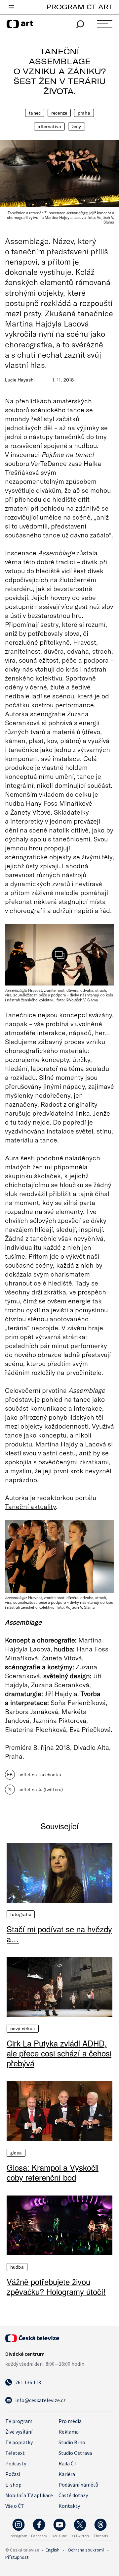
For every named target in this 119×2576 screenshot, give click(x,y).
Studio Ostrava (75, 2453)
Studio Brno (72, 2442)
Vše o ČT (15, 2506)
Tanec (35, 113)
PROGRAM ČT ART (79, 7)
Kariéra (67, 2474)
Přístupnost (17, 2557)
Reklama (69, 2432)
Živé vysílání (19, 2432)
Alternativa (49, 126)
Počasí (13, 2474)
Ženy (77, 126)
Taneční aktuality (30, 1506)
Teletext (15, 2453)
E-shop (13, 2485)
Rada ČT (68, 2463)
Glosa (16, 2153)
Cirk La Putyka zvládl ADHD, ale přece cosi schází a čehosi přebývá (59, 2053)
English (53, 2550)
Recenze (59, 113)
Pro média (70, 2421)
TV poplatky (19, 2442)
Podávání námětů (78, 2485)
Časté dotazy (73, 2495)
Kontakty (69, 2506)
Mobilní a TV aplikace (29, 2495)
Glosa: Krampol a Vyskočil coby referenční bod (53, 2172)
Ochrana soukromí (86, 2550)
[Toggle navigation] (11, 8)
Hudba (17, 2267)
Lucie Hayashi (20, 380)
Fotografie (21, 1914)
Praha (84, 113)
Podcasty (16, 2463)
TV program (19, 2421)
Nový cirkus (23, 2029)
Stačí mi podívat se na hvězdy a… (59, 1934)
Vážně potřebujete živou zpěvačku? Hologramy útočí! (56, 2287)
